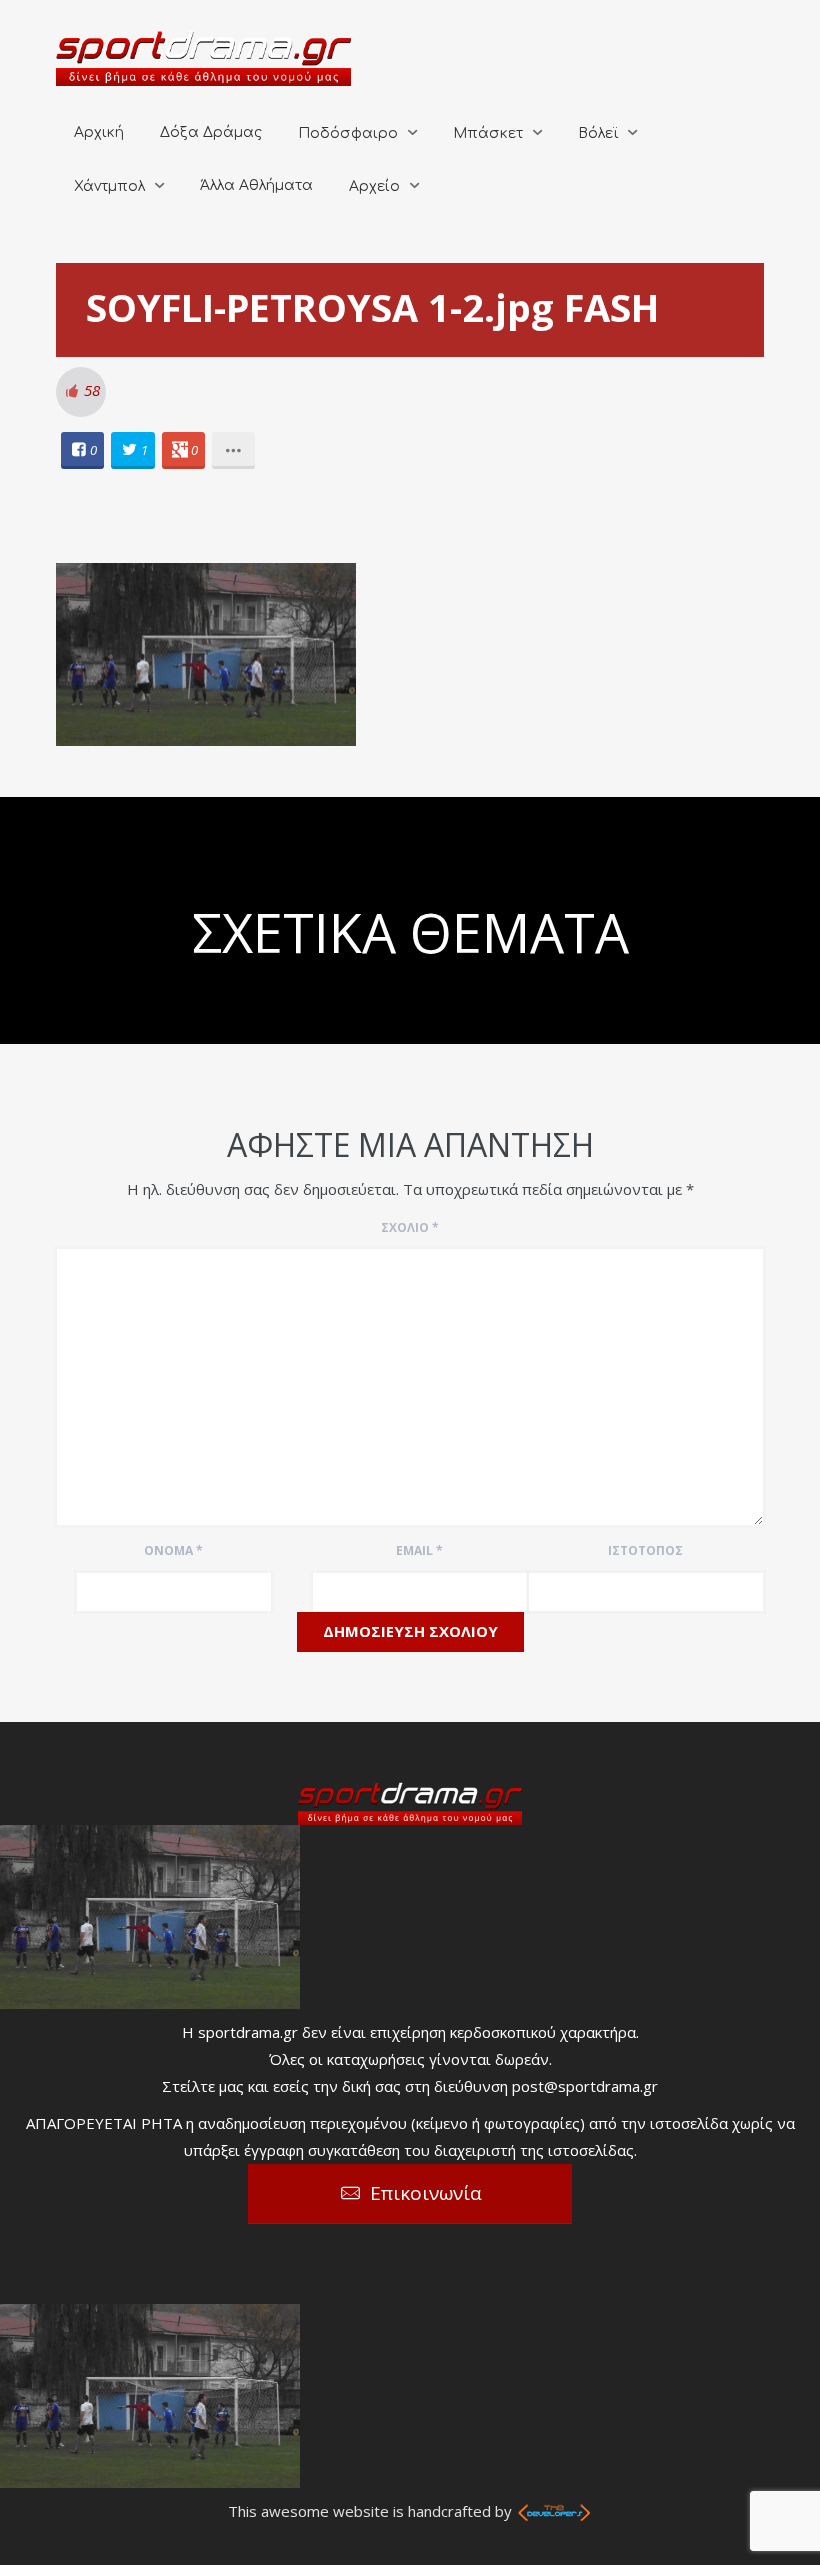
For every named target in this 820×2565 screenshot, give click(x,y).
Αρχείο (374, 186)
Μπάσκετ (488, 133)
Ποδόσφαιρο (348, 133)
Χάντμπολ (109, 186)
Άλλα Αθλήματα (256, 185)
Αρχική (99, 132)
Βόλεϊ (598, 133)
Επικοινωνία (426, 2193)
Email (419, 1550)
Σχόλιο (410, 1227)
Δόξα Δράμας (211, 132)
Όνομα (173, 1550)
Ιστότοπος (645, 1550)
